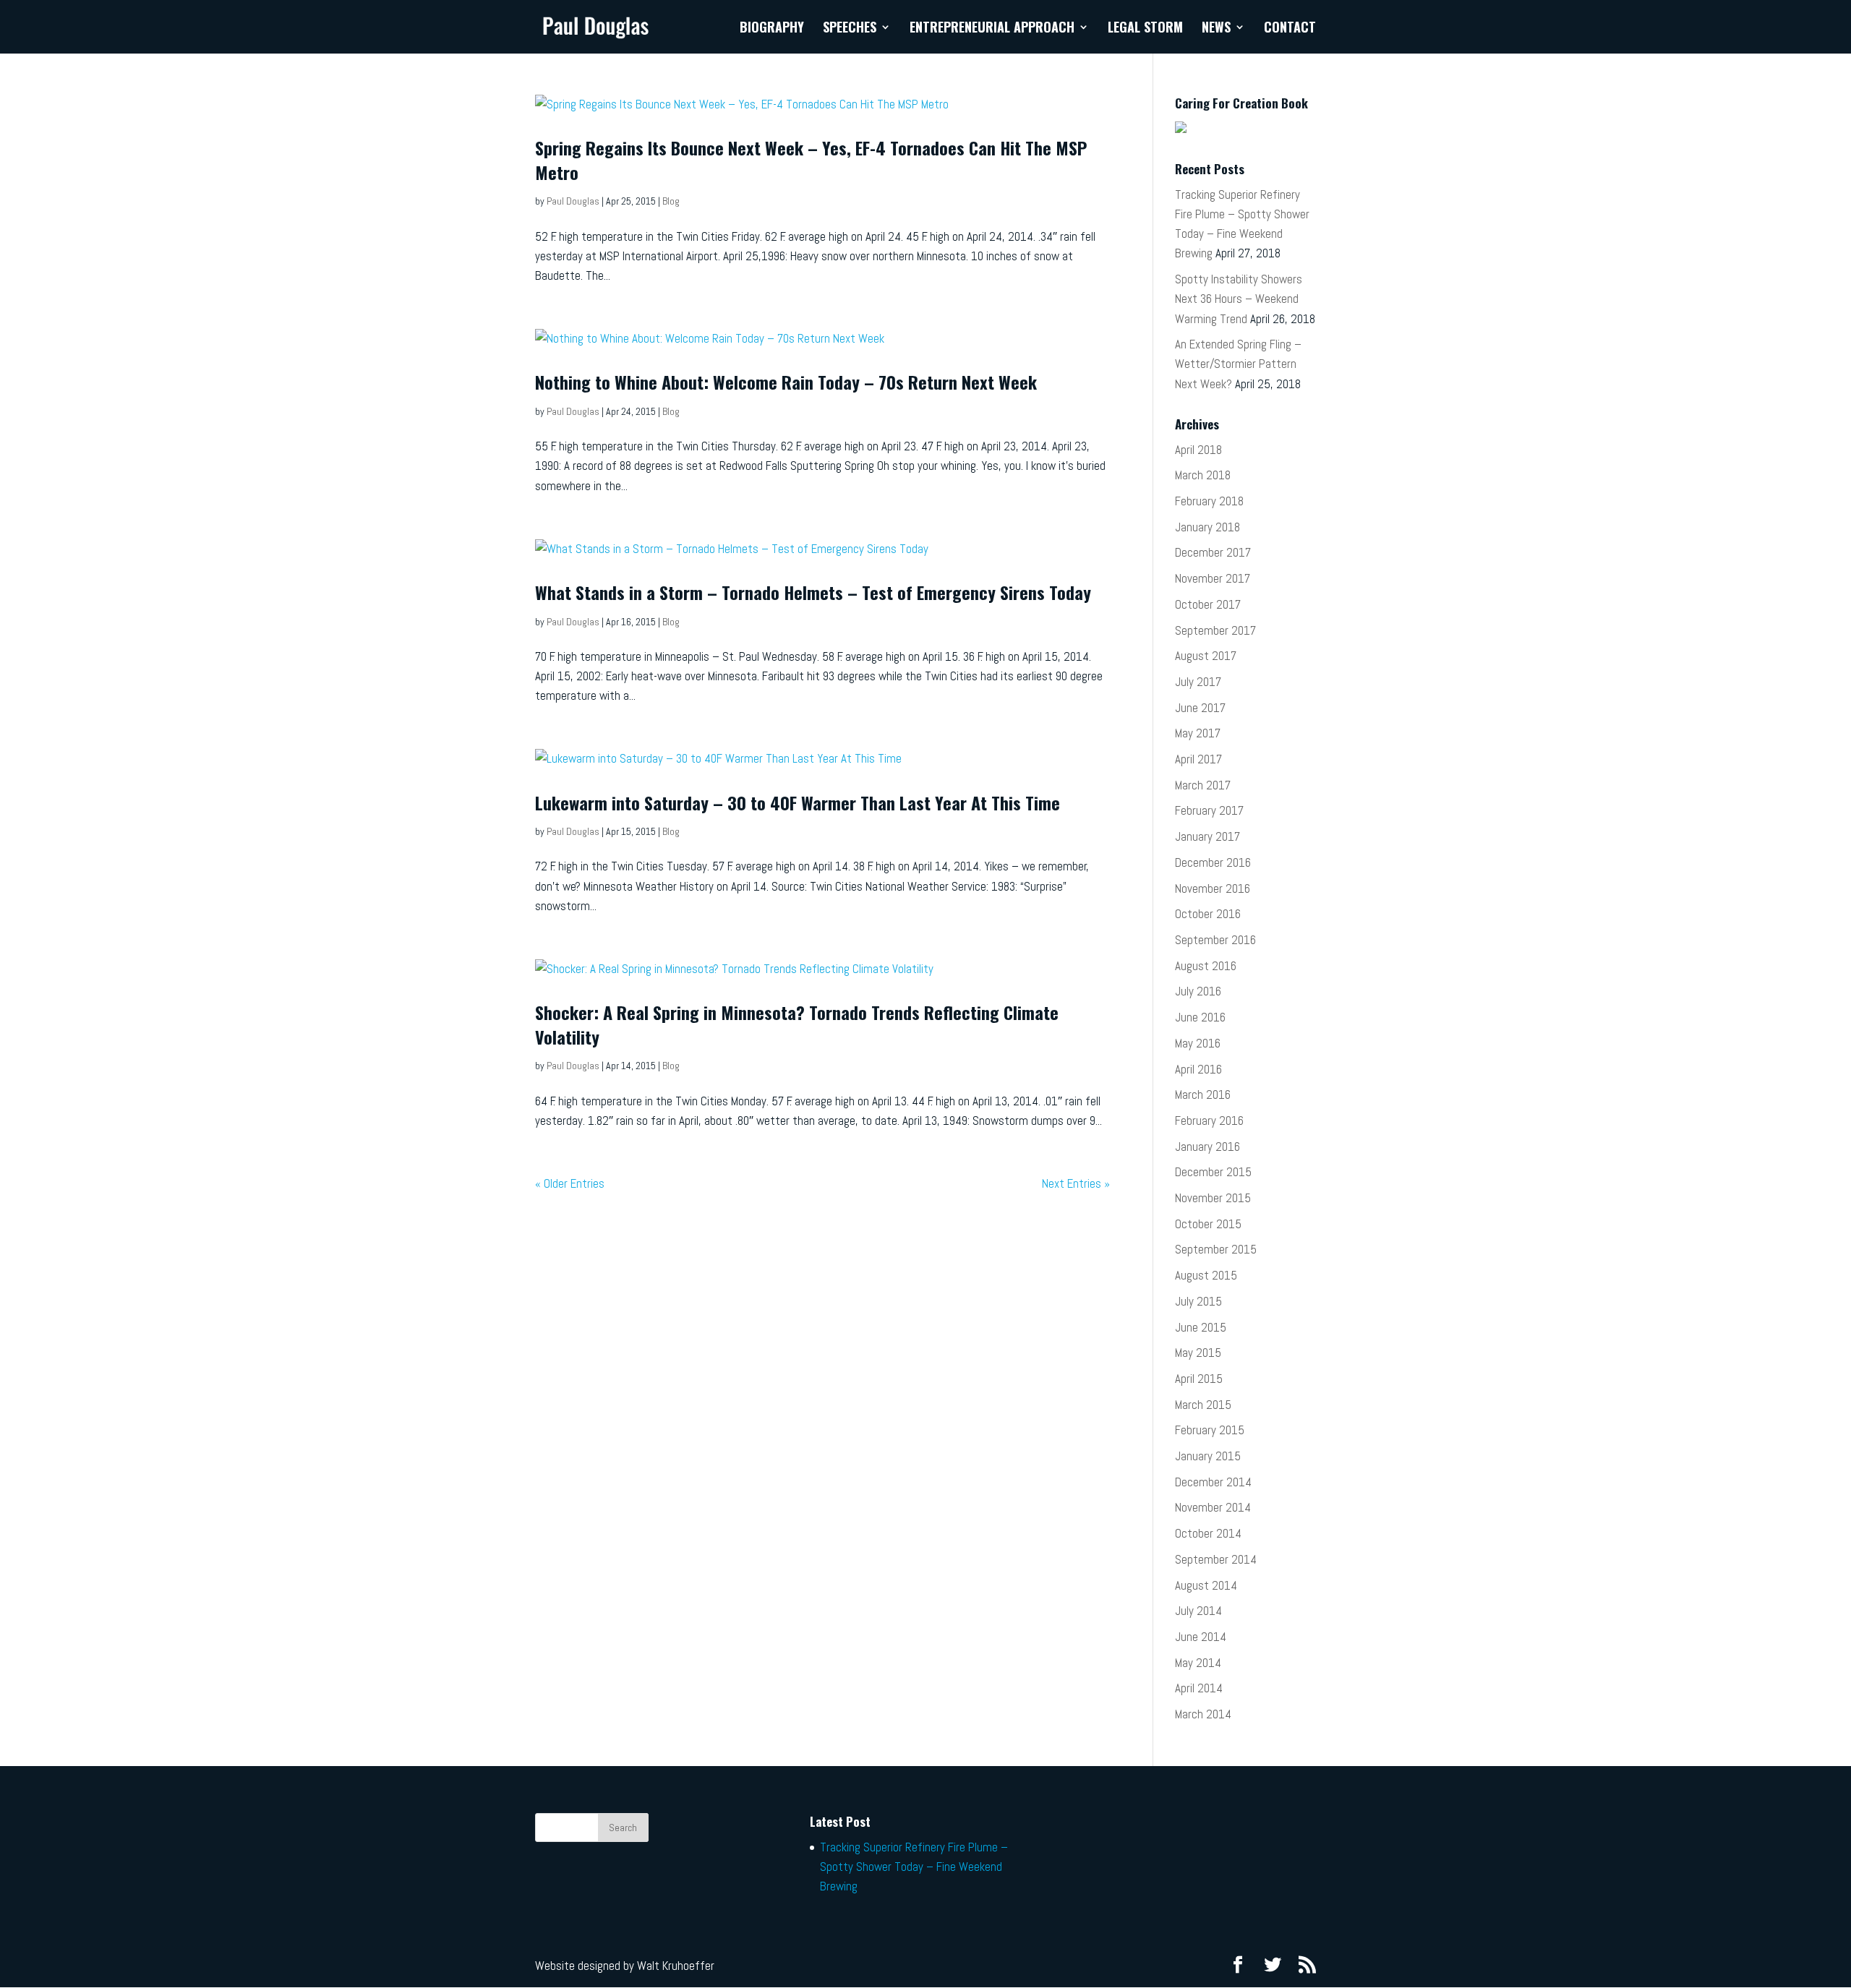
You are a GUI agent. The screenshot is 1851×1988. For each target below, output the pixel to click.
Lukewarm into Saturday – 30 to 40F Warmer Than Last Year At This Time (798, 802)
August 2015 (1206, 1275)
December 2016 (1213, 862)
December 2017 (1213, 552)
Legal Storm (1145, 29)
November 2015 (1213, 1198)
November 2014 (1213, 1507)
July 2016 (1198, 991)
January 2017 (1207, 836)
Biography (772, 29)
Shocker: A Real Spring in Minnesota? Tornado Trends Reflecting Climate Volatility (797, 1024)
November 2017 (1213, 578)
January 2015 (1208, 1456)
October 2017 (1208, 604)
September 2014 (1216, 1559)
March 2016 (1203, 1094)
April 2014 (1199, 1688)
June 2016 (1200, 1017)
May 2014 (1198, 1663)
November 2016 (1213, 888)
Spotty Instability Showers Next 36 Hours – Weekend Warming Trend (1239, 299)
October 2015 (1208, 1224)
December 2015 (1213, 1172)
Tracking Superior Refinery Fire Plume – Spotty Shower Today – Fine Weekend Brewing (914, 1867)
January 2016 (1207, 1147)
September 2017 (1215, 630)
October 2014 (1208, 1533)
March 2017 (1203, 785)
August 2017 (1206, 656)
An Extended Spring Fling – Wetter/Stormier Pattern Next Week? (1238, 364)
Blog (671, 201)
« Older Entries (570, 1183)
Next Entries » (1076, 1183)
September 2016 (1215, 940)
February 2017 (1209, 810)
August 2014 (1206, 1585)
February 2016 (1209, 1121)
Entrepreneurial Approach (992, 29)
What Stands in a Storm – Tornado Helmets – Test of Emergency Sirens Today (813, 592)
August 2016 (1206, 966)
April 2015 (1199, 1379)
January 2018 (1207, 527)
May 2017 (1198, 733)
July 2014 (1198, 1611)
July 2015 (1198, 1301)
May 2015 (1198, 1353)
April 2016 (1198, 1069)
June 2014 (1201, 1637)
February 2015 (1210, 1430)
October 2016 (1208, 914)
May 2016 (1198, 1043)
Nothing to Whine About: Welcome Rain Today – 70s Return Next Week (786, 382)
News (1216, 29)
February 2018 (1209, 501)
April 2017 (1198, 759)
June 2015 (1201, 1327)
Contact (1290, 29)
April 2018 (1198, 450)
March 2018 (1203, 475)
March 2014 (1203, 1714)
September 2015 (1216, 1249)
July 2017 (1198, 682)
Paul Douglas (573, 201)
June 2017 (1200, 708)
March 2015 (1203, 1405)
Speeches (850, 29)
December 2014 (1213, 1482)
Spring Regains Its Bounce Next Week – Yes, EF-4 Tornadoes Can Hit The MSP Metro (811, 160)
